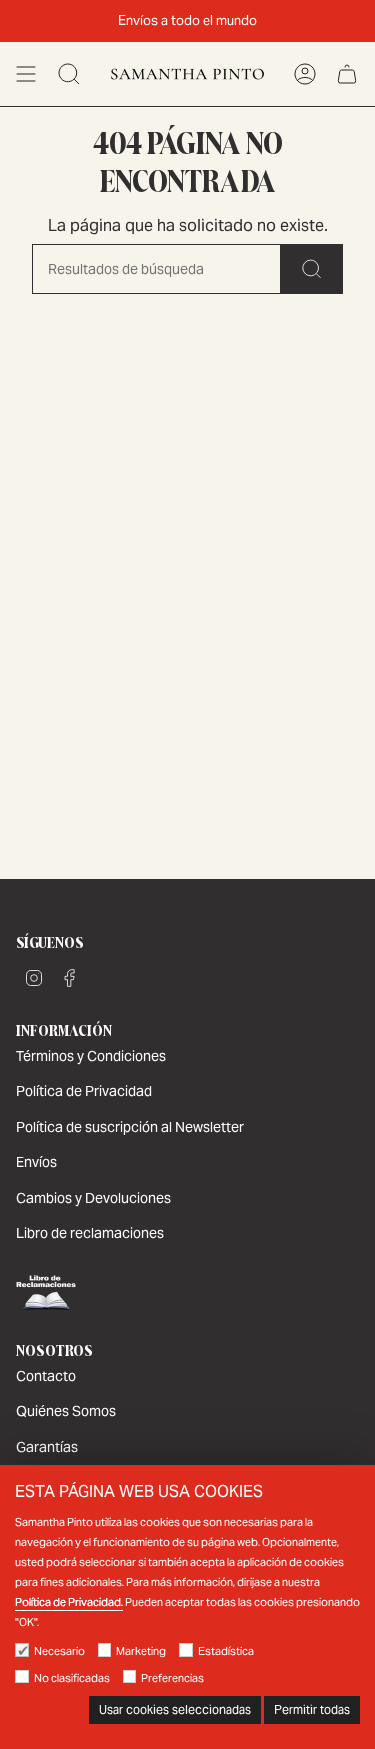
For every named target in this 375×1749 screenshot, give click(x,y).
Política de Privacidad (84, 1091)
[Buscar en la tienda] (312, 269)
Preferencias (172, 1678)
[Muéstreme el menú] (26, 74)
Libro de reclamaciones (90, 1233)
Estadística (226, 1651)
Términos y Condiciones (91, 1056)
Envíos (36, 1162)
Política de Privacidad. (69, 1602)
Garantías (47, 1447)
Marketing (141, 1651)
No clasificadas (72, 1678)
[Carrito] (347, 74)
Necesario (59, 1651)
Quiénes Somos (66, 1411)
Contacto (46, 1376)
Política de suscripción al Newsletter (130, 1127)
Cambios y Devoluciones (93, 1198)
